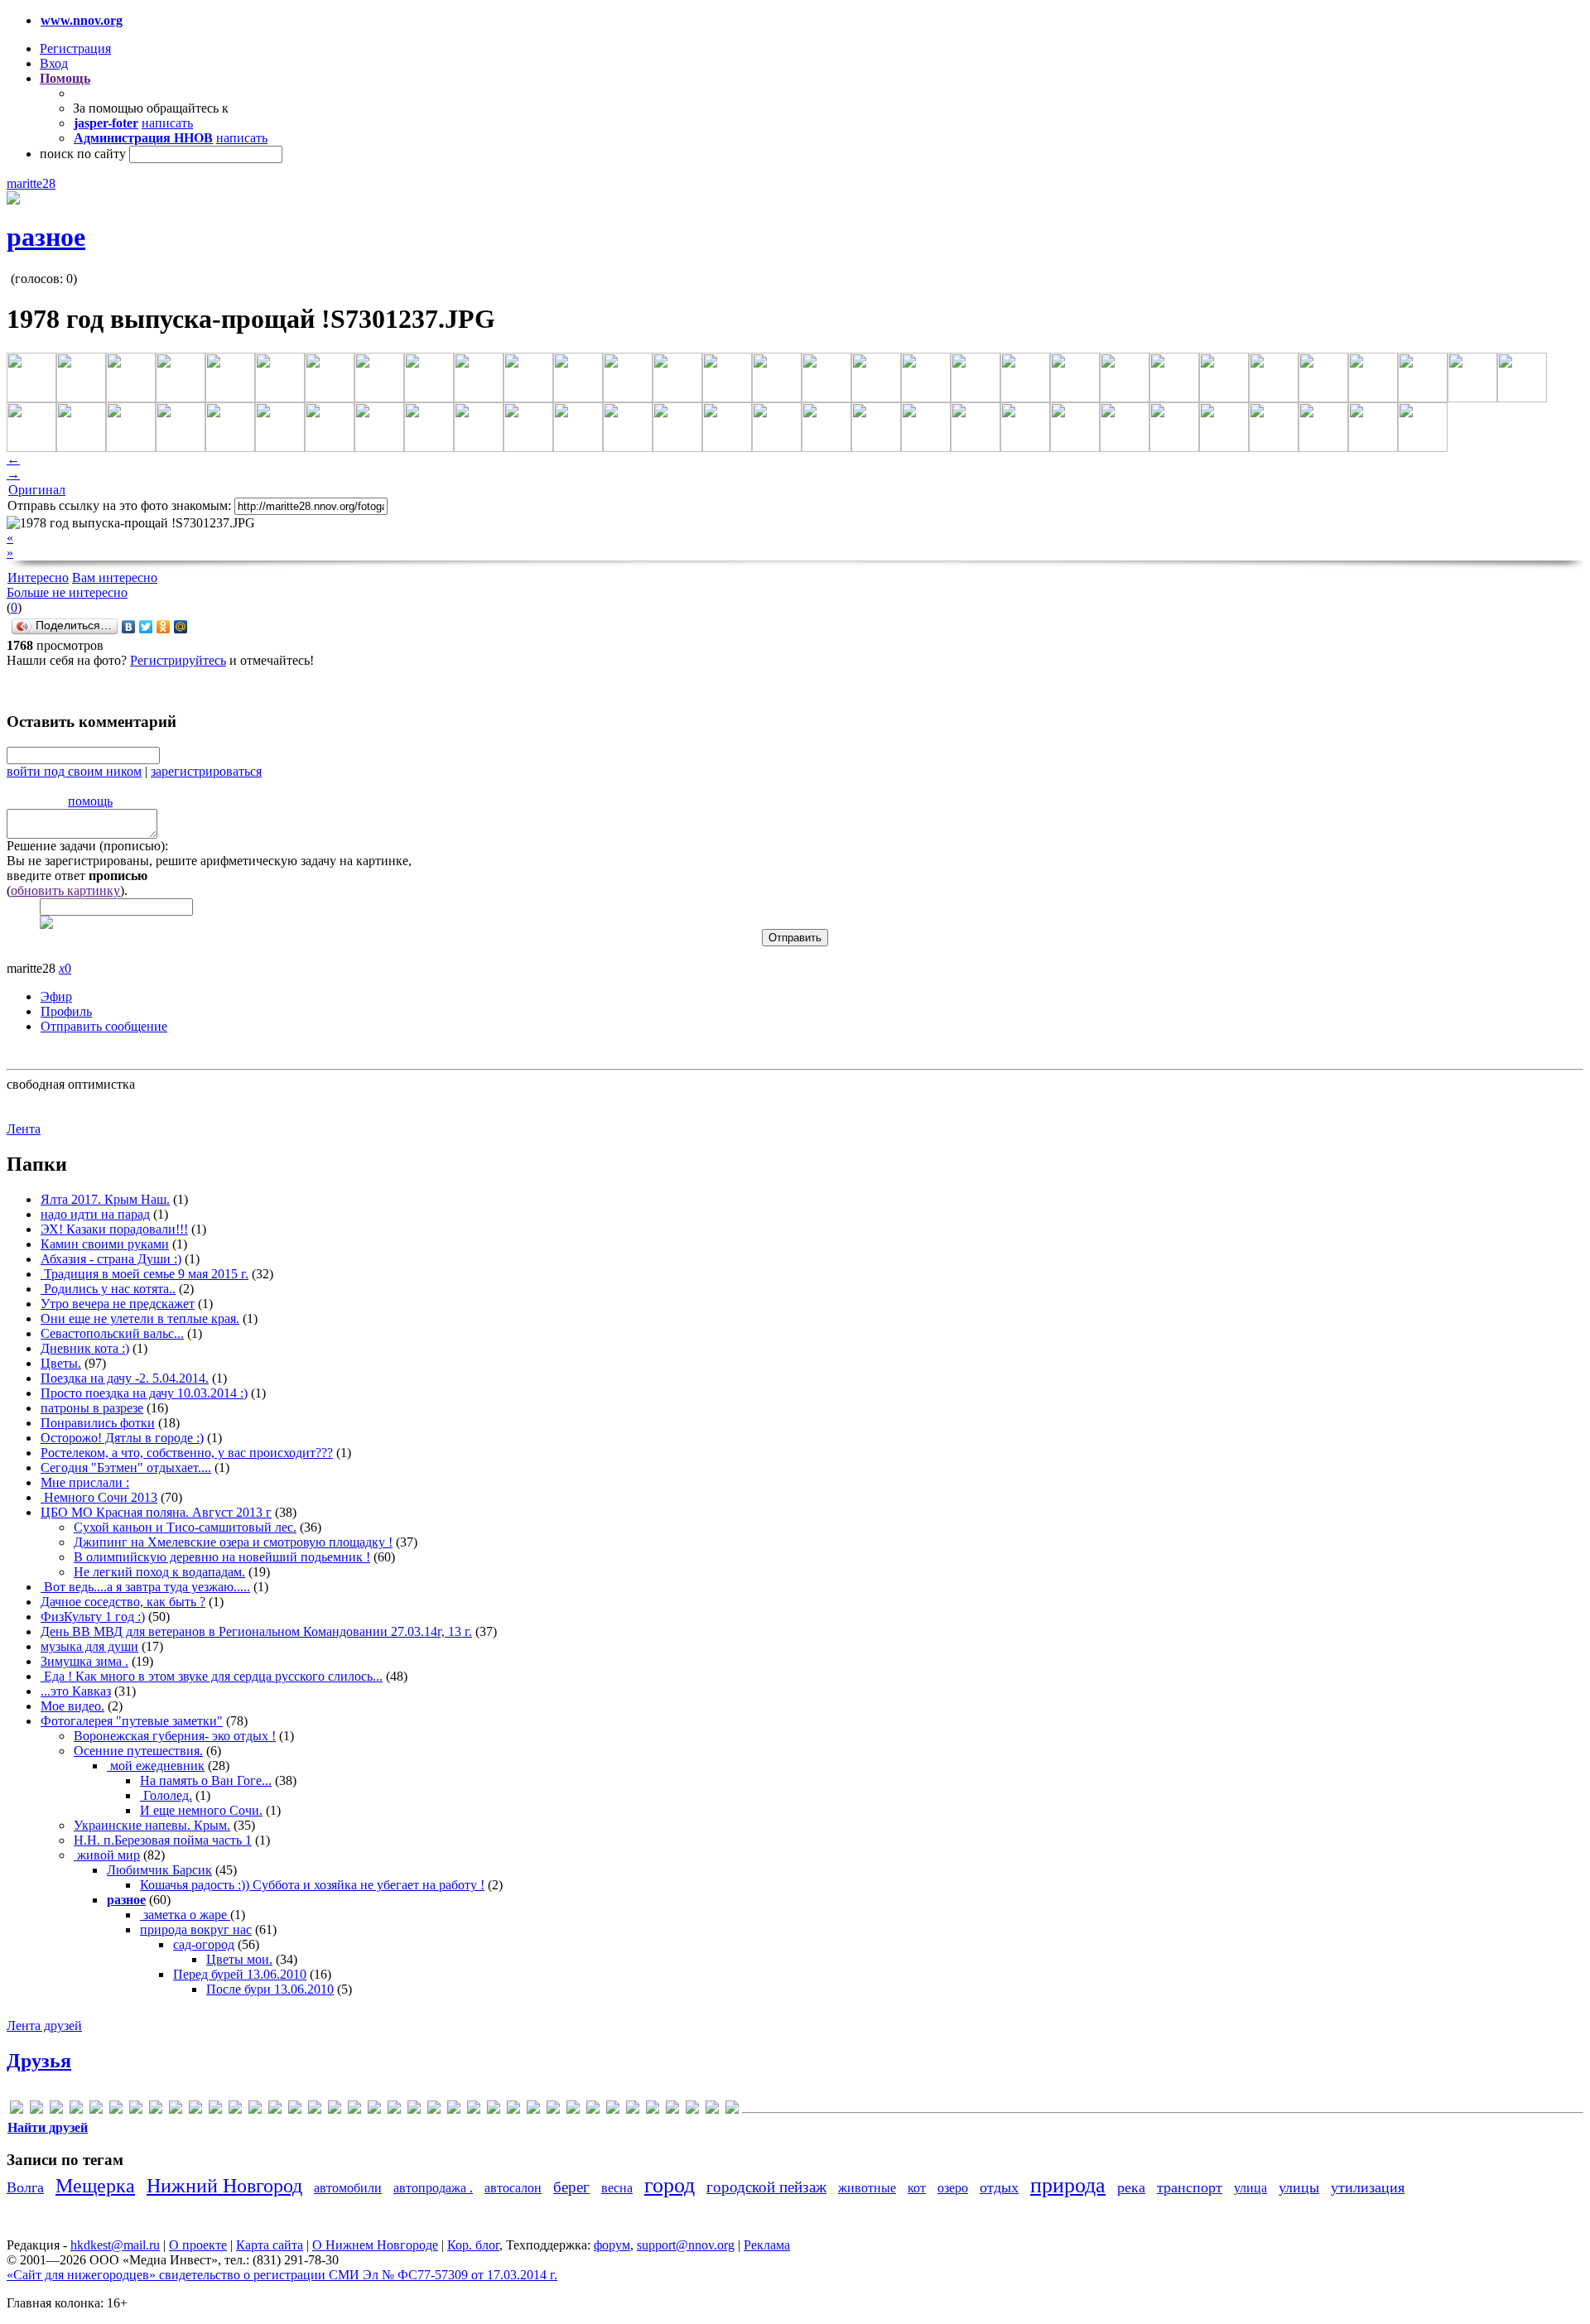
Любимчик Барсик (159, 1870)
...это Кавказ (76, 1691)
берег (571, 2187)
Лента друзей (44, 2026)
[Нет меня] (593, 2110)
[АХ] (454, 2110)
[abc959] (17, 2110)
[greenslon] (176, 2110)
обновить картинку (65, 890)
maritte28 (31, 183)
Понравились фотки (98, 1423)
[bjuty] (56, 2110)
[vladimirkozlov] (434, 2110)
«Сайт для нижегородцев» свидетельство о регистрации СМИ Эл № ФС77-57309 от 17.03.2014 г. (282, 2275)
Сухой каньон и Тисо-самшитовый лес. (185, 1527)
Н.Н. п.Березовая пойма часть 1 (163, 1840)
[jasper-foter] (215, 2110)
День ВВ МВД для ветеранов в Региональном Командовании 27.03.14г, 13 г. (256, 1631)
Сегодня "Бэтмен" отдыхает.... (126, 1468)
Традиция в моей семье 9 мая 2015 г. (145, 1274)
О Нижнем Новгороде (375, 2245)
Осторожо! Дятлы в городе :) (122, 1438)
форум (612, 2245)
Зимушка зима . (84, 1661)
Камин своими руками (105, 1244)
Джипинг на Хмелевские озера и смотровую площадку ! (233, 1542)
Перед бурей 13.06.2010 (240, 1974)
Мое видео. (72, 1706)
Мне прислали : (85, 1482)
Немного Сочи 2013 (99, 1497)
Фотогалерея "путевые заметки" (132, 1721)
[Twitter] (146, 627)
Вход (54, 63)
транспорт (1190, 2187)
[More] (275, 2110)
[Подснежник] (653, 2110)
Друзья (39, 2061)
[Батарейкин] (474, 2110)
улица (1250, 2188)
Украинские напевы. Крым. (152, 1825)
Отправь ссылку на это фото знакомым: (119, 505)
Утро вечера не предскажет (118, 1304)
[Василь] (513, 2110)
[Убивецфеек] (712, 2110)
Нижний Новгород (224, 2186)
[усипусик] (732, 2110)
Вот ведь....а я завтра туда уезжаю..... (145, 1587)
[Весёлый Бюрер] (533, 2110)
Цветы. (61, 1363)
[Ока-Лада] (613, 2110)
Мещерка (95, 2186)
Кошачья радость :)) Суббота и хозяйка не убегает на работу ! (312, 1885)
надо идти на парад (95, 1214)
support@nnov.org (686, 2245)
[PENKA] (295, 2110)
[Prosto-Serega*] (315, 2110)
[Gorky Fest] (156, 2110)
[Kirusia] (235, 2110)
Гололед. (166, 1795)
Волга (25, 2187)
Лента (24, 1129)
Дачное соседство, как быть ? (123, 1602)
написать (167, 123)
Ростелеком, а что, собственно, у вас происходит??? (187, 1453)
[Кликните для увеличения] (13, 200)
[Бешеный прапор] (494, 2110)
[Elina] (116, 2110)
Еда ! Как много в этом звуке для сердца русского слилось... (212, 1676)
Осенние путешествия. (138, 1751)
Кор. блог (473, 2245)
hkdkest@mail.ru (115, 2245)
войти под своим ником (74, 771)
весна (617, 2188)
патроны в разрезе (92, 1408)
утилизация (1368, 2187)
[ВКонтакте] (129, 627)
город (670, 2185)
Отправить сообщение (104, 1026)
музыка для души (89, 1646)
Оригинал (37, 490)
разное (46, 237)
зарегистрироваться (206, 771)
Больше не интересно (67, 592)
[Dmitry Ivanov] (96, 2110)
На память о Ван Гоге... (206, 1780)
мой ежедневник (156, 1766)
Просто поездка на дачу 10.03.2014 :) (144, 1393)
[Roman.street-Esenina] (335, 2110)
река (1131, 2187)
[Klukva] (255, 2110)
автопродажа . (433, 2188)
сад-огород (204, 1944)
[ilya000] (195, 2110)
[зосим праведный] (553, 2110)
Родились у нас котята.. (108, 1289)
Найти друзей (48, 2127)
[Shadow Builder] (354, 2110)
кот (917, 2188)
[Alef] (36, 2110)
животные (867, 2188)
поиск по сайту (83, 154)
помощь (90, 801)
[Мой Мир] (181, 627)
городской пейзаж (766, 2187)
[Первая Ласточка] (633, 2110)
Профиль (66, 1011)
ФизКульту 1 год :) (93, 1617)
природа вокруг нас (196, 1929)
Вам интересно (115, 577)
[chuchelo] (76, 2110)
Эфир (56, 996)
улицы (1299, 2187)
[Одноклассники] (164, 627)
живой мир (107, 1855)
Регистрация (75, 48)
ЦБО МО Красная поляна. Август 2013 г (156, 1512)
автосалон (513, 2188)
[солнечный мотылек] (672, 2110)
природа (1068, 2185)
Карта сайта (270, 2245)
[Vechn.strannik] (394, 2110)
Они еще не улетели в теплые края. (140, 1318)
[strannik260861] (374, 2110)
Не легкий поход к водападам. (159, 1572)
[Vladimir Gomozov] (414, 2110)
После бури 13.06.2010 (270, 1989)
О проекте (198, 2245)
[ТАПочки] (692, 2110)
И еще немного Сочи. (201, 1810)
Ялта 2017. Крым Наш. (105, 1199)
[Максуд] (573, 2110)
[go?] (136, 2110)
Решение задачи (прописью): (87, 846)
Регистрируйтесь (178, 660)
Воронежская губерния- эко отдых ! (175, 1736)
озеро (953, 2188)
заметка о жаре (185, 1915)
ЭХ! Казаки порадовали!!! (114, 1229)
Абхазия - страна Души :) (111, 1259)
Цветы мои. (239, 1959)
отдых (999, 2187)
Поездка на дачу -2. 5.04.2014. (125, 1378)
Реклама (767, 2245)
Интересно (38, 577)
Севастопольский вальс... (112, 1333)
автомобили (348, 2188)
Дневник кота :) (85, 1348)
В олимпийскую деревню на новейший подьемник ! (222, 1557)
